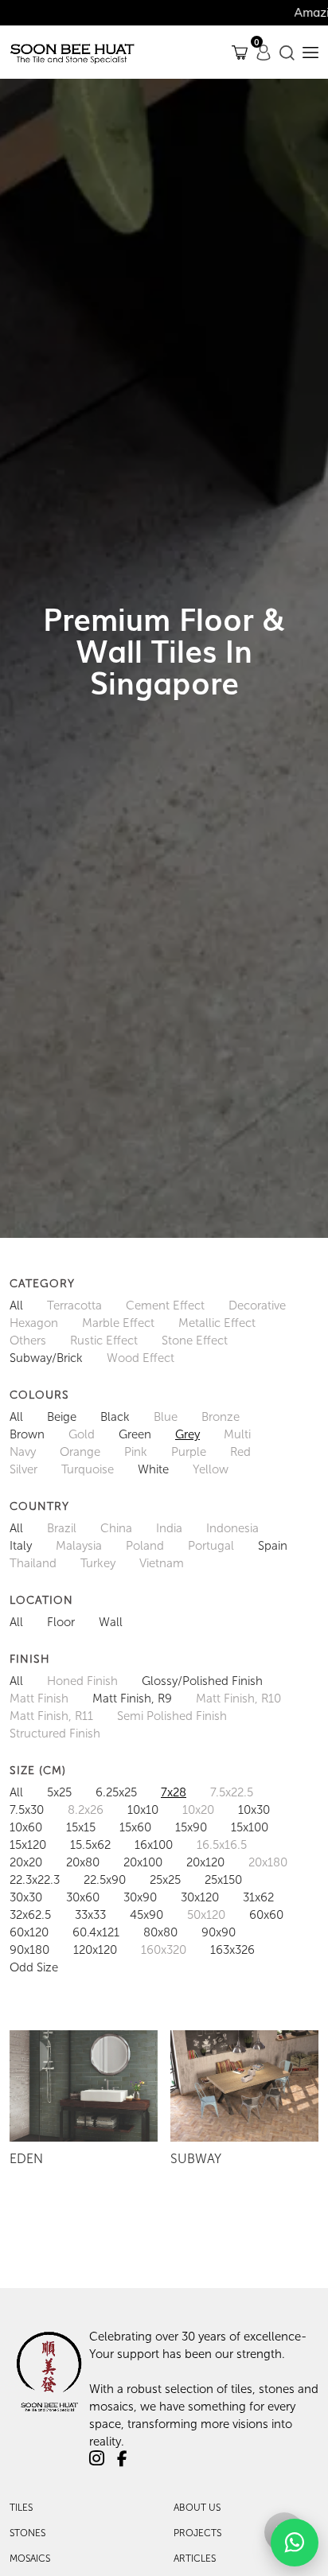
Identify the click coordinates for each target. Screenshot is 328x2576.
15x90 (191, 1827)
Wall (111, 1622)
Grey (187, 1434)
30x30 (26, 1897)
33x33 (90, 1915)
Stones (27, 2533)
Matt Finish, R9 (132, 1699)
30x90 (140, 1897)
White (153, 1469)
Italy (21, 1546)
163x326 (232, 1950)
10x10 (143, 1810)
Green (135, 1434)
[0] (240, 52)
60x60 (266, 1915)
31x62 (258, 1897)
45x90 (146, 1915)
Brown (27, 1434)
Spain (273, 1546)
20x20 (26, 1862)
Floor (61, 1622)
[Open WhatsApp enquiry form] (295, 2543)
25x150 (223, 1880)
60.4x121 (96, 1932)
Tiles (21, 2508)
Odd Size (34, 1967)
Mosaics (30, 2558)
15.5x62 (90, 1845)
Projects (197, 2533)
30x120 (200, 1897)
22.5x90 (105, 1880)
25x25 (165, 1880)
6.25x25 (116, 1792)
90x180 (29, 1950)
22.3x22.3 (35, 1880)
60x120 (29, 1932)
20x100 (143, 1862)
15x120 (28, 1845)
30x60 (83, 1897)
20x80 (83, 1862)
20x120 (205, 1862)
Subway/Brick (46, 1358)
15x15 (81, 1827)
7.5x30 (27, 1810)
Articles (195, 2558)
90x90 (219, 1932)
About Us (197, 2508)
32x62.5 (30, 1915)
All (16, 1306)
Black (115, 1417)
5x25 (59, 1792)
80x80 (160, 1932)
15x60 (135, 1827)
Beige (62, 1417)
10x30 (254, 1810)
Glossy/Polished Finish (202, 1681)
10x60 (26, 1827)
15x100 (250, 1827)
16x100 (154, 1845)
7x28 (174, 1792)
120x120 (95, 1950)
